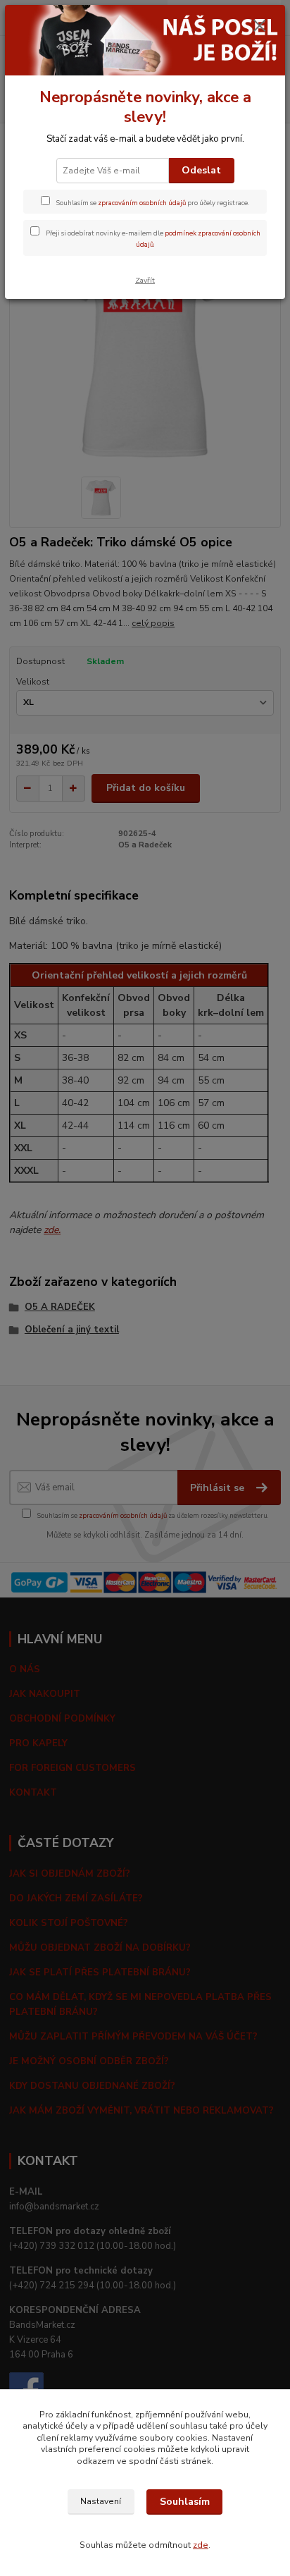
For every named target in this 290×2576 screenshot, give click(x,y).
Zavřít (145, 280)
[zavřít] (260, 27)
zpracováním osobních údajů (142, 203)
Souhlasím (185, 2502)
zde (201, 2545)
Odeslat (201, 170)
